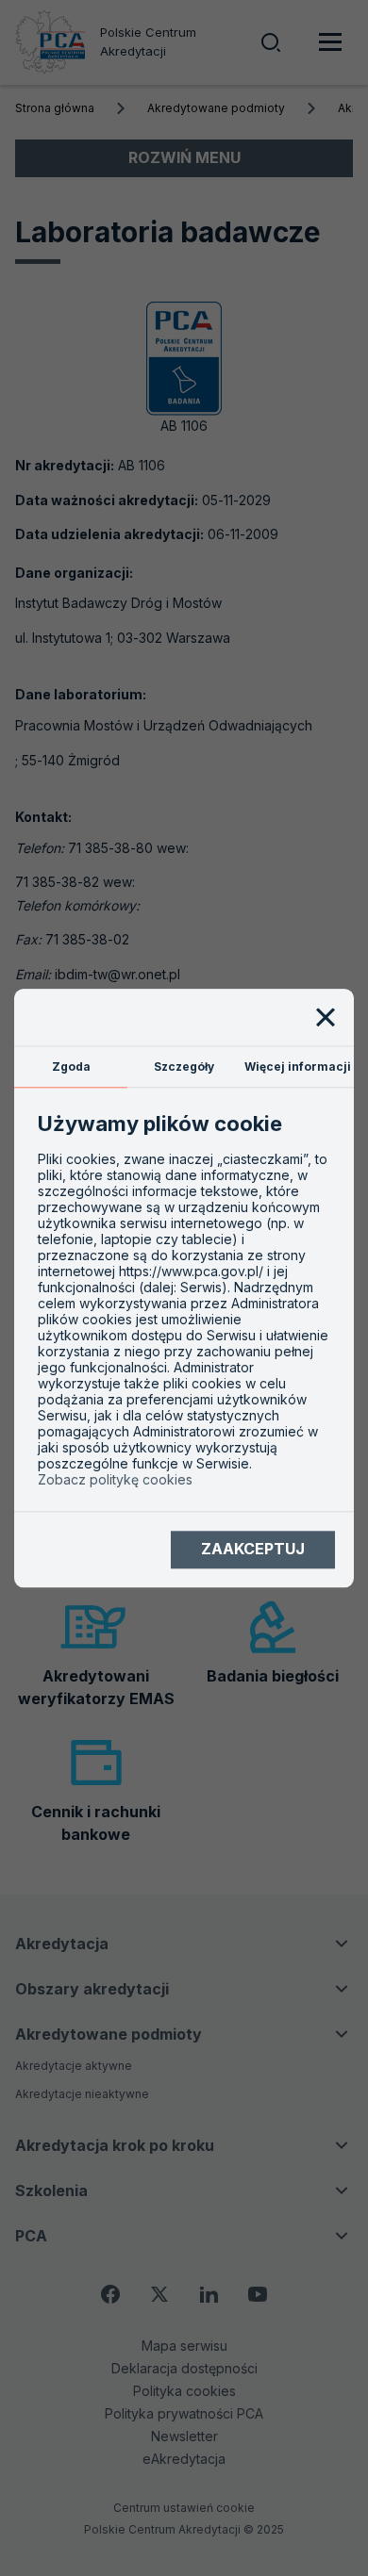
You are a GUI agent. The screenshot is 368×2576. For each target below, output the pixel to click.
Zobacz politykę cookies (115, 1479)
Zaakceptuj (253, 1550)
